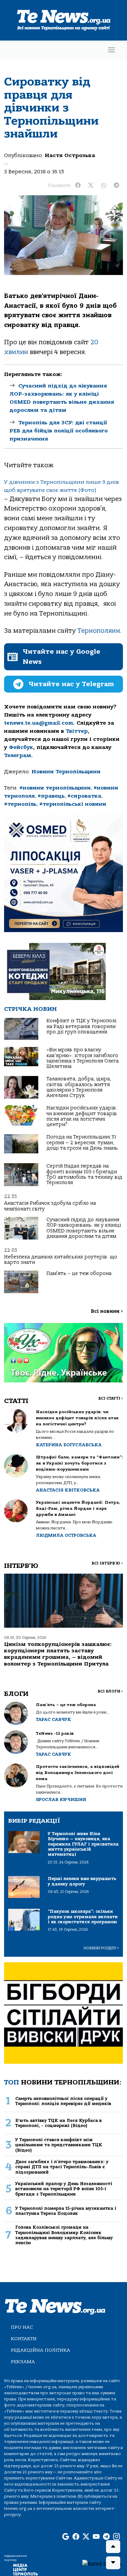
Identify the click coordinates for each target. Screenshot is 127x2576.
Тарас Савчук (54, 1719)
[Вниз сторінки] (113, 2563)
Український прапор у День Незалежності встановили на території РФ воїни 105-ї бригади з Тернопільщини (64, 2189)
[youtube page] (96, 2537)
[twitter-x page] (86, 2537)
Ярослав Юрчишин (61, 1799)
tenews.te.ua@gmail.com (39, 723)
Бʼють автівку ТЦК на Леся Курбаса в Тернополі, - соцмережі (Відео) (58, 2123)
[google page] (66, 2537)
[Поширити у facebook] (78, 185)
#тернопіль (20, 804)
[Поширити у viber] (104, 185)
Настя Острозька (70, 155)
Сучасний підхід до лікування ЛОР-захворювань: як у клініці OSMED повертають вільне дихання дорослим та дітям (84, 1228)
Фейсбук (21, 747)
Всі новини (107, 1311)
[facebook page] (76, 2537)
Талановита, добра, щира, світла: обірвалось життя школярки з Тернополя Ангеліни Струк (79, 1087)
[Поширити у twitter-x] (91, 185)
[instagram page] (117, 2537)
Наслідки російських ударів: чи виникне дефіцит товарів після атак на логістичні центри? (82, 1116)
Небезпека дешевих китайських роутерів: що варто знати (61, 1260)
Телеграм (18, 755)
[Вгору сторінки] (113, 2547)
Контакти (24, 2339)
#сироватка (84, 796)
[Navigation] (111, 50)
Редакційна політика (40, 2350)
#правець (51, 796)
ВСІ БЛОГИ (110, 1691)
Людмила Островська (66, 1535)
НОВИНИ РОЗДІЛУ (101, 1948)
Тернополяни (99, 631)
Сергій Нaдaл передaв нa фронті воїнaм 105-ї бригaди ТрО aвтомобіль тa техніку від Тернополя (84, 1174)
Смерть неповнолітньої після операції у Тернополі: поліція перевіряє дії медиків (63, 2101)
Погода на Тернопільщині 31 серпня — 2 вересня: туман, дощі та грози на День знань (82, 1143)
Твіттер (77, 731)
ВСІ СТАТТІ (111, 1398)
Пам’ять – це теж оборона (79, 1273)
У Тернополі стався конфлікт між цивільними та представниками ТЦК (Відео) (59, 2145)
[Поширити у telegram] (117, 185)
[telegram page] (106, 2537)
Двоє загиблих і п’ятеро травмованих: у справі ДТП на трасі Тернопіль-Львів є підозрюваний (62, 2167)
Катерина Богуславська (69, 1445)
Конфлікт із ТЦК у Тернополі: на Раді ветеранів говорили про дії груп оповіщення (82, 1026)
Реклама (23, 2362)
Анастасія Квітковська (68, 1490)
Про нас (22, 2327)
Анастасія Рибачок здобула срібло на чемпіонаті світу (50, 1206)
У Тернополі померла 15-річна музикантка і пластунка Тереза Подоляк (66, 2211)
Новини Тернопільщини (66, 772)
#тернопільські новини (73, 804)
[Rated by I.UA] (102, 2564)
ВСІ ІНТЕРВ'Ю (107, 1563)
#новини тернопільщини (55, 788)
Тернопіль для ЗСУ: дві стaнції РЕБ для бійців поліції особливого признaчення (59, 431)
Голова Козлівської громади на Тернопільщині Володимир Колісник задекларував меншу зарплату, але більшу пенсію (64, 2235)
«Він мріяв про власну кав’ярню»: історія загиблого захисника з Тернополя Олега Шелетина (82, 1058)
